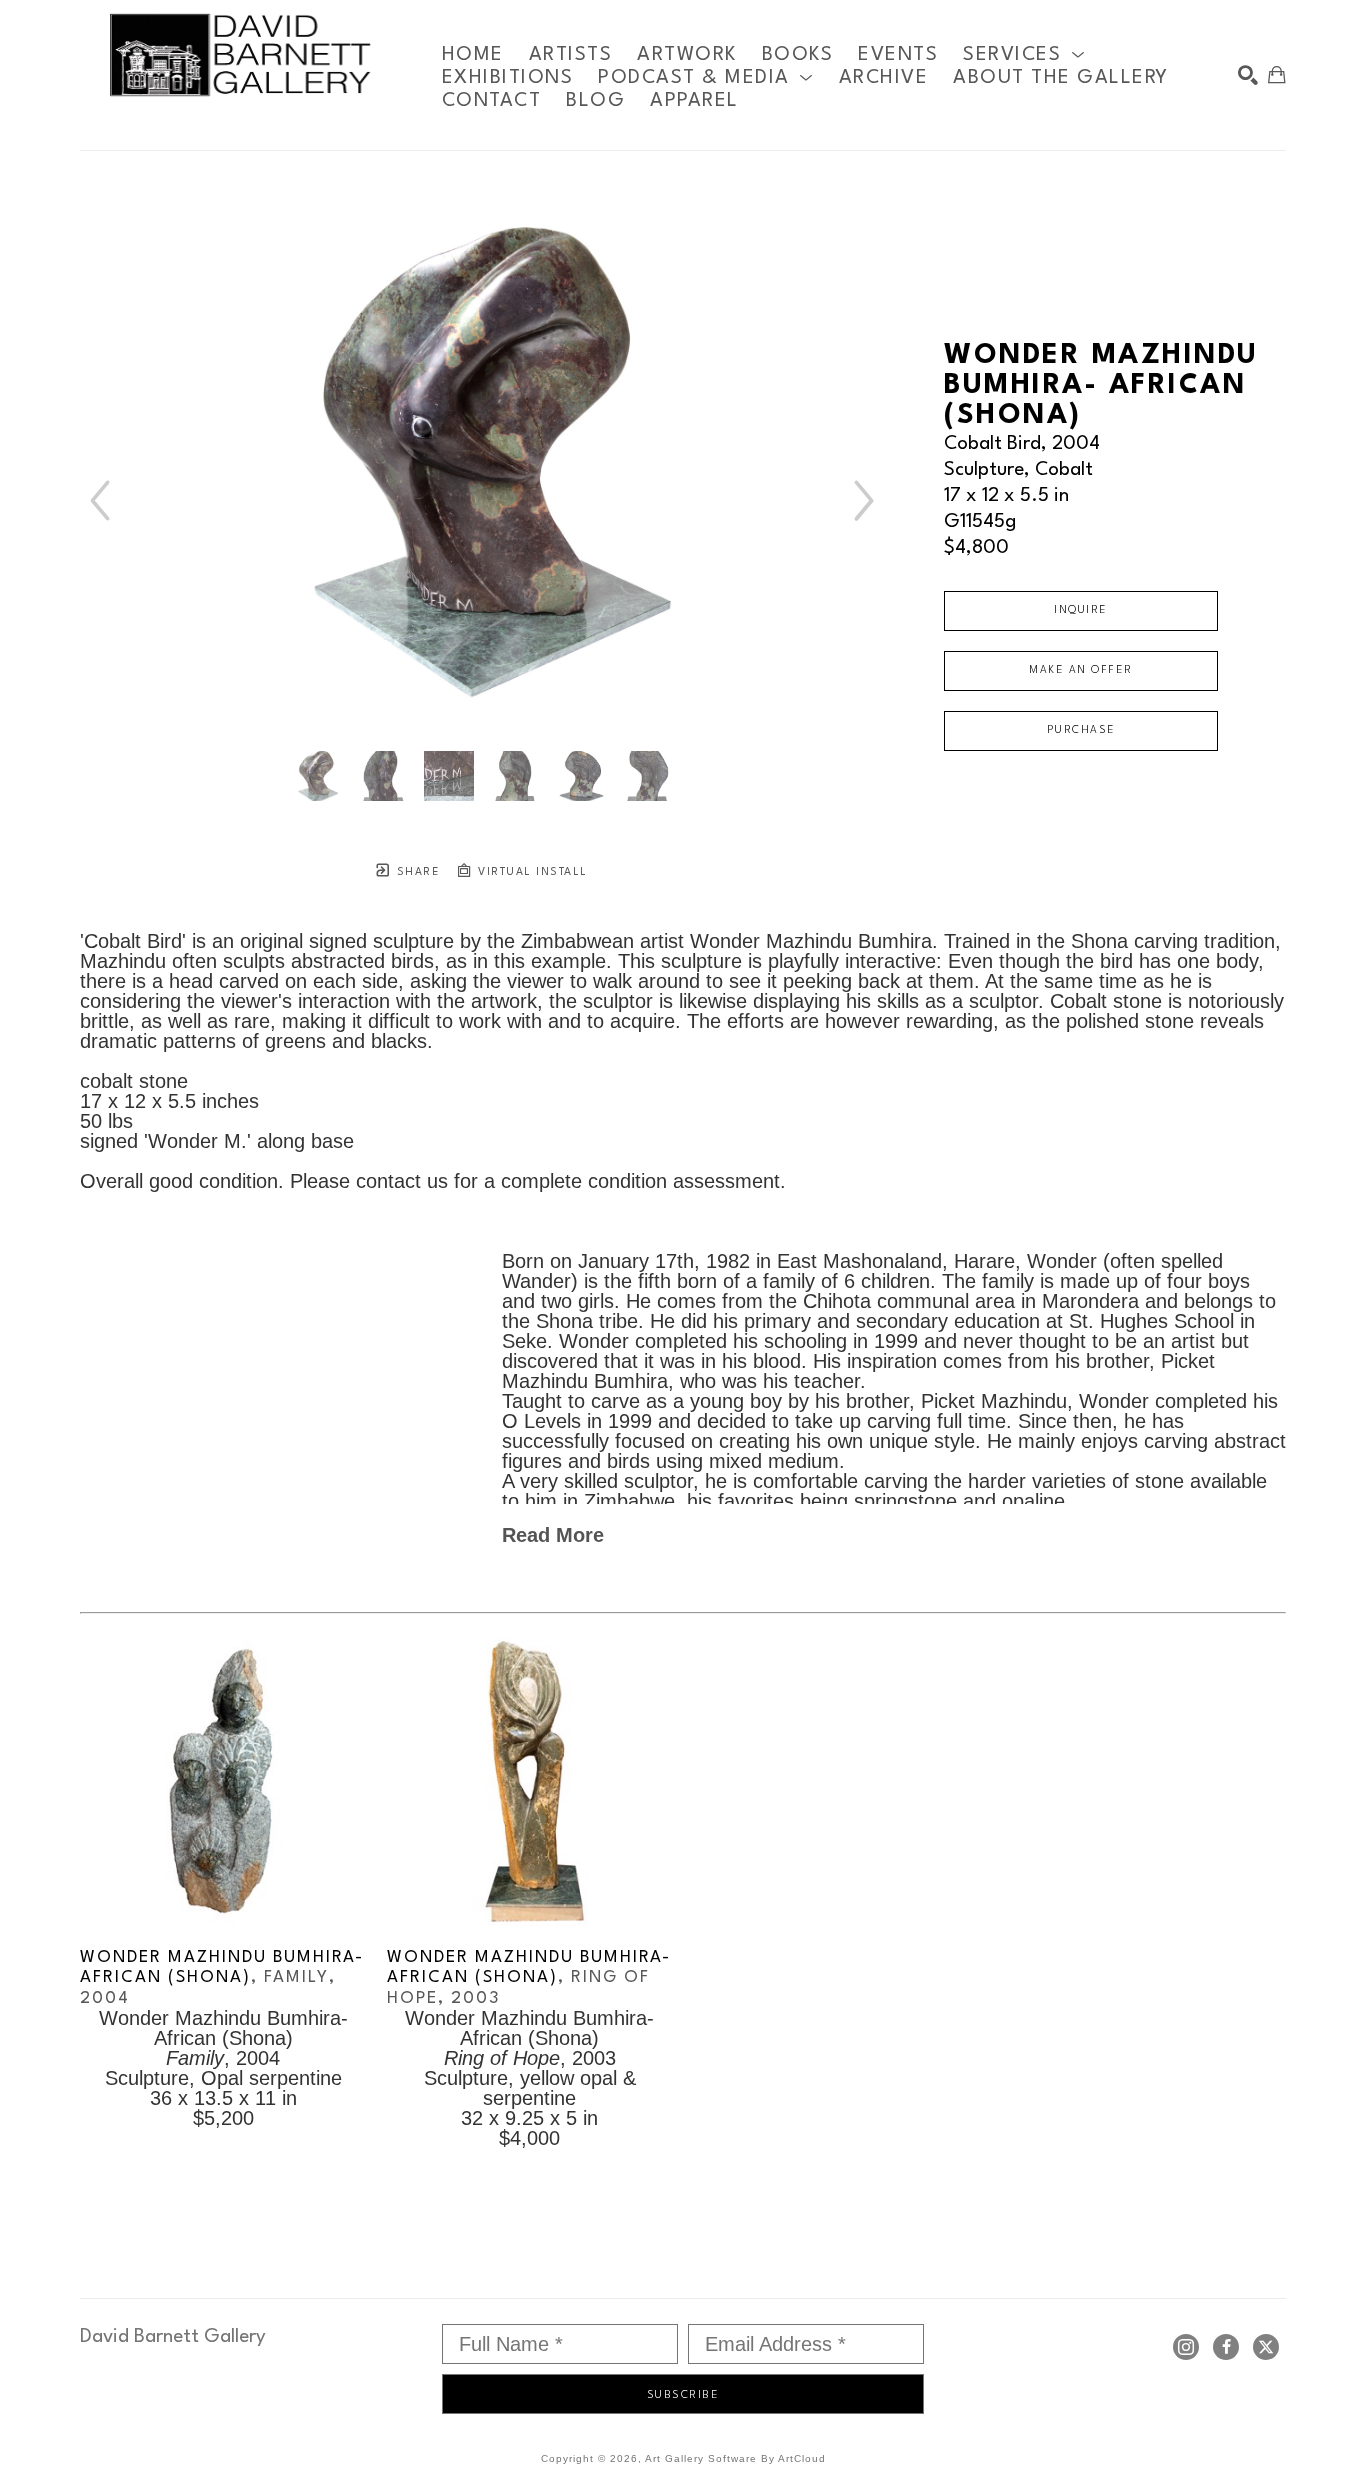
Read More (553, 1535)
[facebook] (1226, 2347)
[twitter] (1266, 2347)
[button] (1024, 54)
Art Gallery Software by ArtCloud (735, 2458)
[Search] (1248, 75)
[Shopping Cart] (1277, 75)
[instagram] (1186, 2347)
